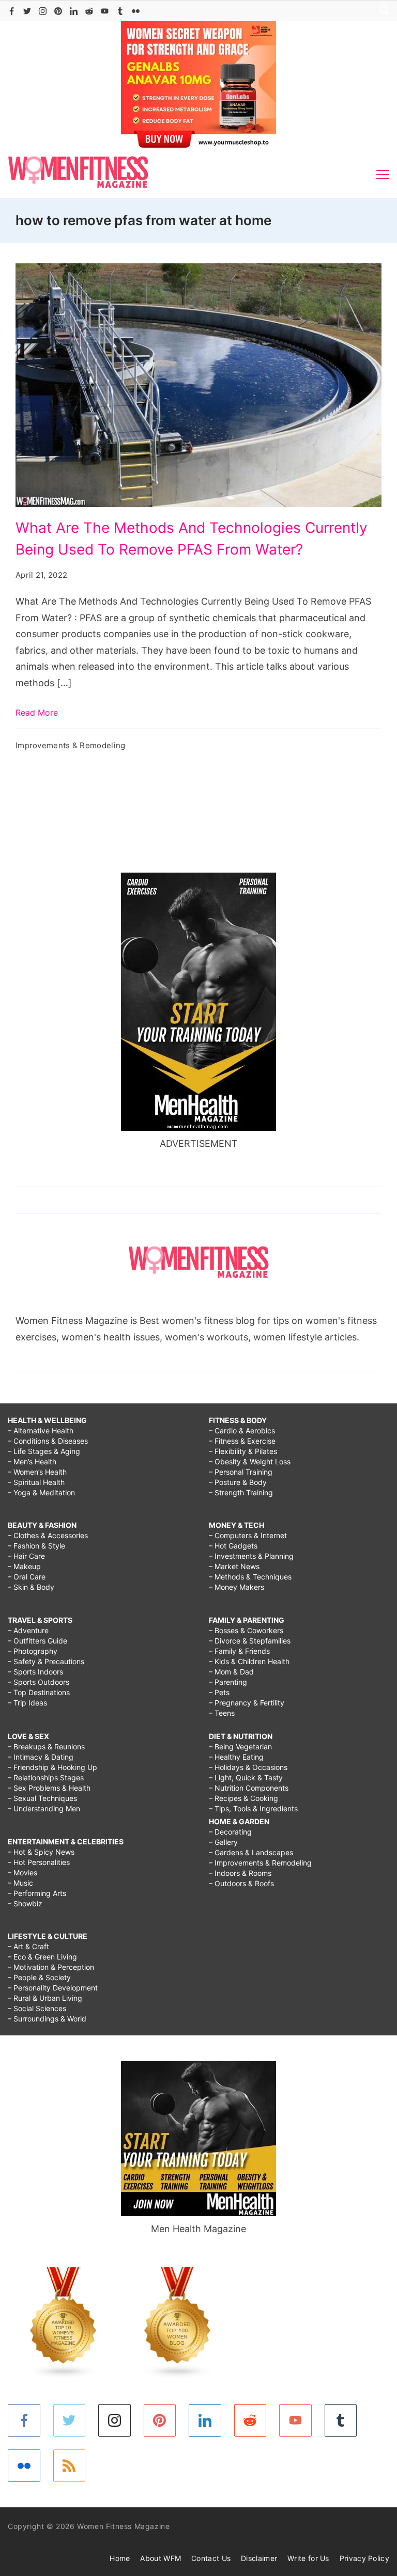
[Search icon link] (381, 11)
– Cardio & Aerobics (242, 1431)
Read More (37, 713)
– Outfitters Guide (37, 1641)
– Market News (234, 1566)
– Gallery (223, 1842)
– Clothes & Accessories (48, 1535)
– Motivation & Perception (51, 1967)
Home (120, 2558)
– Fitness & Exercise (242, 1441)
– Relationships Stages (46, 1777)
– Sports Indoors (35, 1672)
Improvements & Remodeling (71, 745)
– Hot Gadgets (233, 1546)
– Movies (22, 1872)
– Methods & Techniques (250, 1577)
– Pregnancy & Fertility (247, 1703)
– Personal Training (241, 1472)
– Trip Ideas (27, 1703)
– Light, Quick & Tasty (246, 1777)
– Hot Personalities (39, 1862)
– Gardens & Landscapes (251, 1852)
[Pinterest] (58, 11)
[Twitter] (27, 11)
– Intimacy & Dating (41, 1757)
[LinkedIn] (74, 11)
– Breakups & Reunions (46, 1747)
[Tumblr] (120, 11)
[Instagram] (43, 11)
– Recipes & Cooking (243, 1798)
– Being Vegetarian (240, 1747)
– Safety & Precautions (46, 1661)
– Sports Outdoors (39, 1682)
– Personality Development (53, 1988)
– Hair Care (26, 1556)
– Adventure (28, 1630)
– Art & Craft (28, 1946)
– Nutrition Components (249, 1788)
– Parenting (228, 1682)
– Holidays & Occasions (248, 1767)
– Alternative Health (41, 1431)
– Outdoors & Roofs (241, 1883)
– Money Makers (236, 1587)
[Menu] (383, 175)
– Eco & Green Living (42, 1957)
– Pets (219, 1692)
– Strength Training (241, 1492)
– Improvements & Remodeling (260, 1863)
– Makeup (24, 1566)
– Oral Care (27, 1577)
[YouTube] (105, 11)
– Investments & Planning (251, 1556)
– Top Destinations (39, 1692)
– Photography (33, 1651)
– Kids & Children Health (249, 1661)
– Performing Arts (37, 1893)
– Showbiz (25, 1903)
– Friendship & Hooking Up (52, 1767)
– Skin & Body (31, 1587)
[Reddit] (89, 11)
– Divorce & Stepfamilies (250, 1641)
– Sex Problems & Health (49, 1788)
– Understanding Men (44, 1808)
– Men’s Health (32, 1461)
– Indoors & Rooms (240, 1873)
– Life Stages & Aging (44, 1451)
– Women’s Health (37, 1472)
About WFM (161, 2558)
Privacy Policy (364, 2558)
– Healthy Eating (236, 1757)
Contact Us (211, 2558)
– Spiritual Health (36, 1482)
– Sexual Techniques (42, 1798)
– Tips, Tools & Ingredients (253, 1808)
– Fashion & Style (36, 1546)
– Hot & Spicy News (41, 1852)
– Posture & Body (238, 1482)
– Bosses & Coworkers (246, 1630)
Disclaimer (259, 2558)
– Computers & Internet (248, 1535)
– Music (20, 1883)
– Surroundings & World (47, 2019)
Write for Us (308, 2558)
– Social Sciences (37, 2008)
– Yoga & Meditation (41, 1492)
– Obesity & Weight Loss (250, 1461)
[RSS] (70, 2466)
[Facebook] (12, 11)
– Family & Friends (239, 1651)
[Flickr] (136, 11)
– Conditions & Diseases (48, 1441)
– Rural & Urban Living (45, 1998)
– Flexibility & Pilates (243, 1451)
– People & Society (39, 1977)
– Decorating (230, 1832)
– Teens (222, 1713)
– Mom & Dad (231, 1672)
